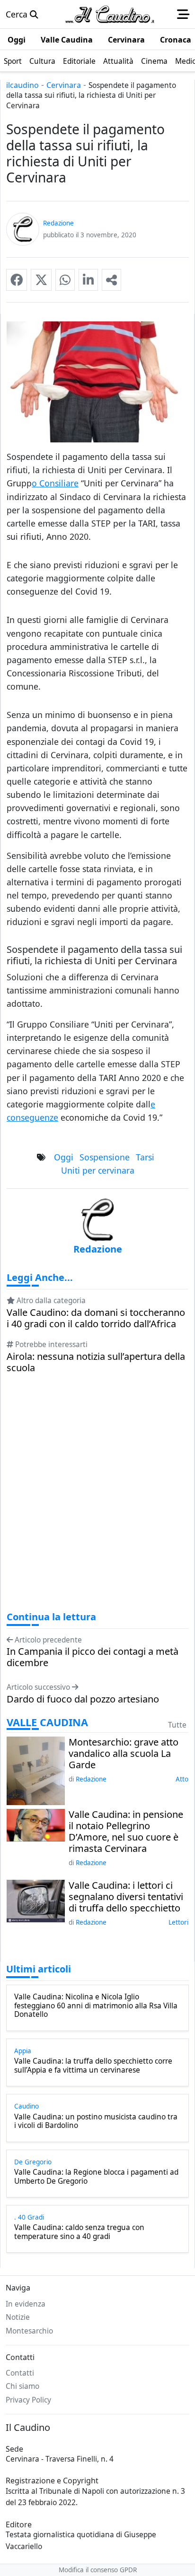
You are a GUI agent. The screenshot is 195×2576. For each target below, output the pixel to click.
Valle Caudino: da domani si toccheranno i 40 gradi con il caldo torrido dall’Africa (96, 1318)
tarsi (145, 1157)
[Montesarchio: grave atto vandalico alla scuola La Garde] (36, 1770)
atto (182, 1779)
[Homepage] (110, 14)
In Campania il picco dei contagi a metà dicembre (93, 1657)
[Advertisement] (97, 1501)
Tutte (177, 1725)
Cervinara (64, 85)
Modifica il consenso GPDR (98, 2570)
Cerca (18, 14)
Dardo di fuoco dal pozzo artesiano (83, 1699)
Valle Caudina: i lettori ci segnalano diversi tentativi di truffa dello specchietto (126, 1897)
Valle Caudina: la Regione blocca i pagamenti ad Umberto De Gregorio (96, 2177)
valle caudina (47, 1722)
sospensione (105, 1157)
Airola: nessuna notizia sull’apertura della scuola (96, 1362)
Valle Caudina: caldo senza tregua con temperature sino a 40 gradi (79, 2232)
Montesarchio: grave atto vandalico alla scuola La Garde (124, 1754)
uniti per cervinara (98, 1170)
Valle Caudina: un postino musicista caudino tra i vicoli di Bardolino (96, 2122)
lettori (178, 1922)
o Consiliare (55, 483)
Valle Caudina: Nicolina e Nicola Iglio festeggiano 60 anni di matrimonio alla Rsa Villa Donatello (96, 2006)
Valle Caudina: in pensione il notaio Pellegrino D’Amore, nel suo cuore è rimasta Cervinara (126, 1832)
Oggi (64, 1157)
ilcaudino (22, 85)
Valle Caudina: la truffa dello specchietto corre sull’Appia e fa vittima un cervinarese (93, 2066)
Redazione (91, 1779)
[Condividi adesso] (111, 280)
